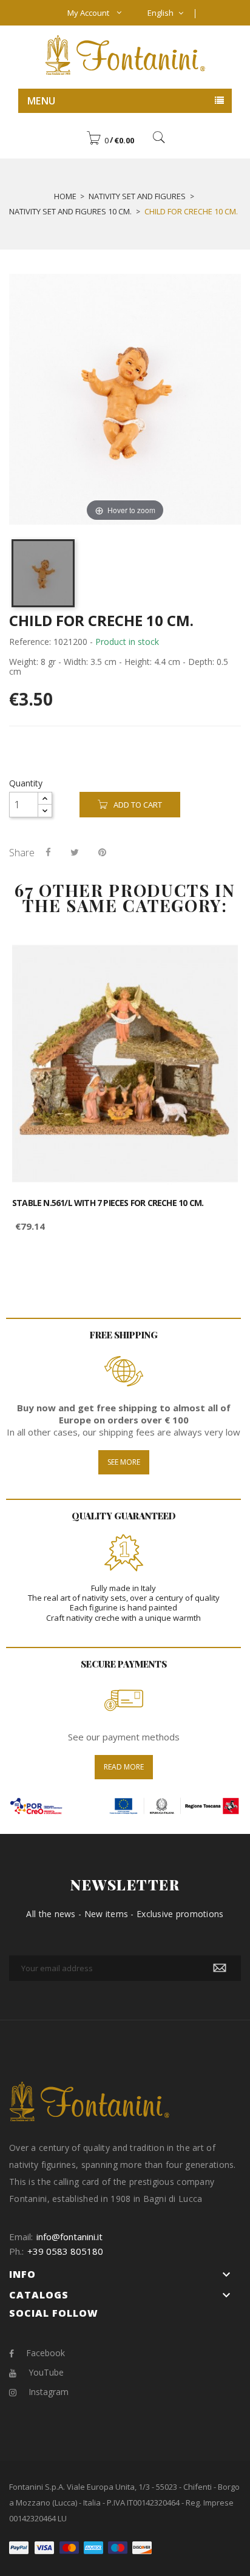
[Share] (48, 852)
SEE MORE (124, 1462)
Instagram (49, 2392)
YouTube (46, 2372)
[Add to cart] (215, 962)
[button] (110, 140)
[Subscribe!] (220, 1968)
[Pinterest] (102, 852)
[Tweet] (75, 852)
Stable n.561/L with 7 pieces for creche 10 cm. (108, 1203)
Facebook (46, 2353)
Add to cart (138, 805)
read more (124, 1767)
